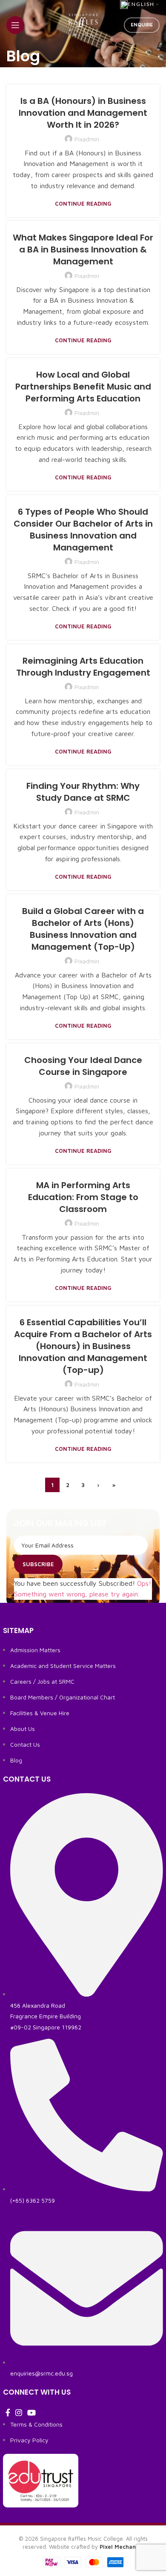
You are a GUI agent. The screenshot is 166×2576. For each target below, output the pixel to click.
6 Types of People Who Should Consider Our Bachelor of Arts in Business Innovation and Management (83, 530)
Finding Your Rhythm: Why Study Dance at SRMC (83, 792)
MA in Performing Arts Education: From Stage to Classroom (83, 1197)
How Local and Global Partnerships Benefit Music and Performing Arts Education (83, 387)
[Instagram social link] (19, 2413)
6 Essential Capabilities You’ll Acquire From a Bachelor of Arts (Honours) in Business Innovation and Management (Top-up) (83, 1346)
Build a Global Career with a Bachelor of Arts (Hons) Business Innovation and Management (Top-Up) (83, 929)
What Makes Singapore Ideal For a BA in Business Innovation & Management (83, 249)
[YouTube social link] (31, 2413)
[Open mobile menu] (15, 25)
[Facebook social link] (8, 2413)
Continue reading (83, 204)
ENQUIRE (142, 24)
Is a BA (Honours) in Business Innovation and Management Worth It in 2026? (83, 113)
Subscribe (38, 1564)
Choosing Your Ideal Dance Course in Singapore (83, 1066)
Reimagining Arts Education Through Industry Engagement (83, 667)
